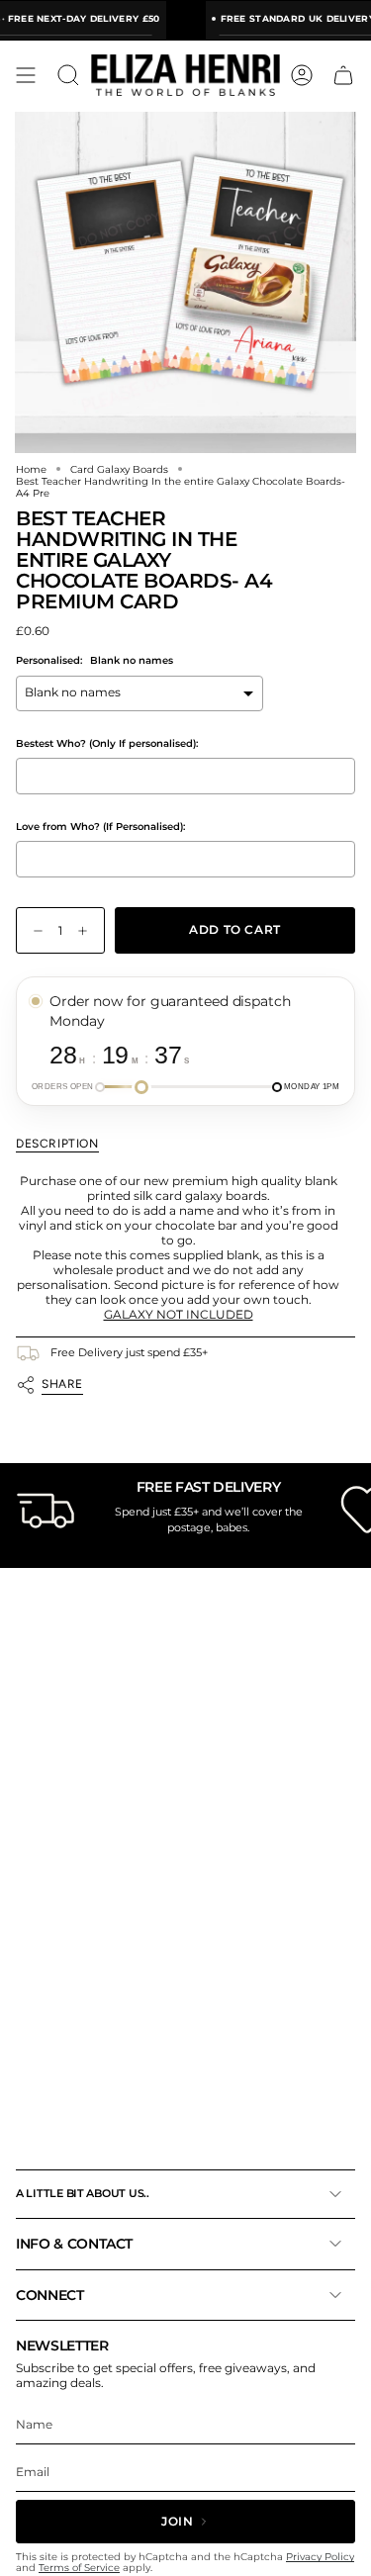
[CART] (343, 75)
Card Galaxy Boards (119, 469)
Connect (50, 2295)
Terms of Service (79, 2568)
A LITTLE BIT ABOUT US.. (83, 2193)
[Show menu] (26, 75)
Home (31, 469)
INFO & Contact (74, 2244)
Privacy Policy (320, 2557)
